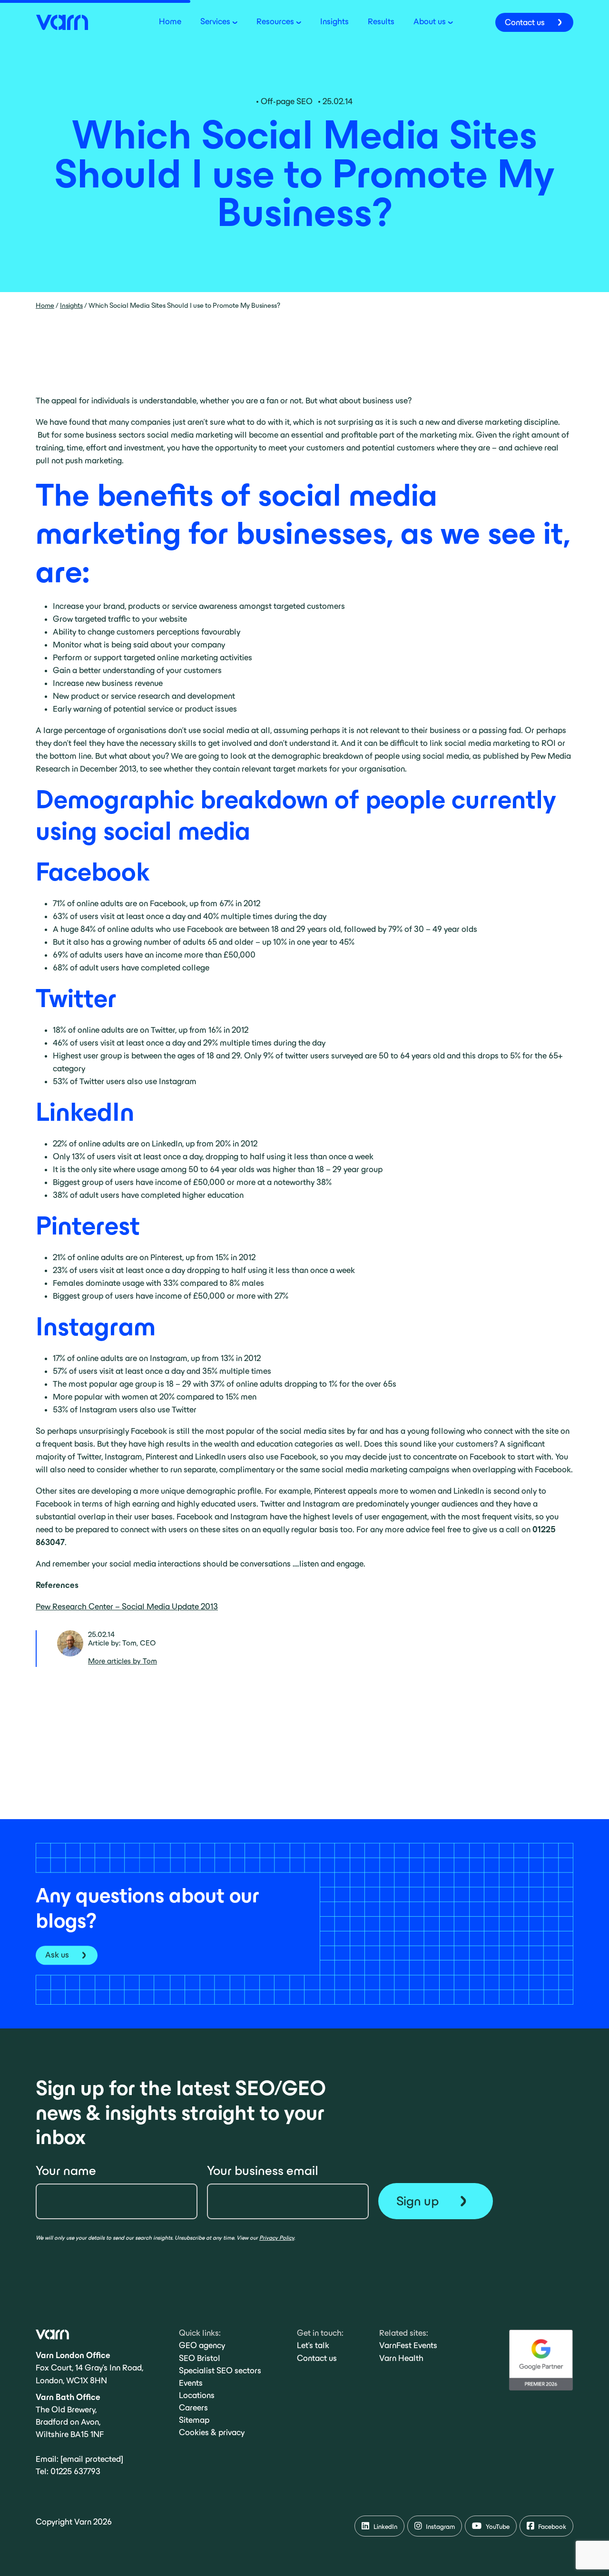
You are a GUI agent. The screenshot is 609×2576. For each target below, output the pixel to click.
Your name (66, 2170)
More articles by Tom (123, 1661)
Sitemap (194, 2420)
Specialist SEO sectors (220, 2370)
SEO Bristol (200, 2358)
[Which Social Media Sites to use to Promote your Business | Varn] (62, 21)
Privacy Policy (277, 2238)
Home (45, 305)
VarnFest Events (408, 2345)
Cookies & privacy (212, 2432)
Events (191, 2383)
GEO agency (202, 2345)
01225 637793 (75, 2471)
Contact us (317, 2358)
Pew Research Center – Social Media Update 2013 (127, 1606)
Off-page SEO (287, 101)
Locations (197, 2395)
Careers (193, 2408)
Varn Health (401, 2358)
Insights (71, 305)
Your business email (263, 2170)
